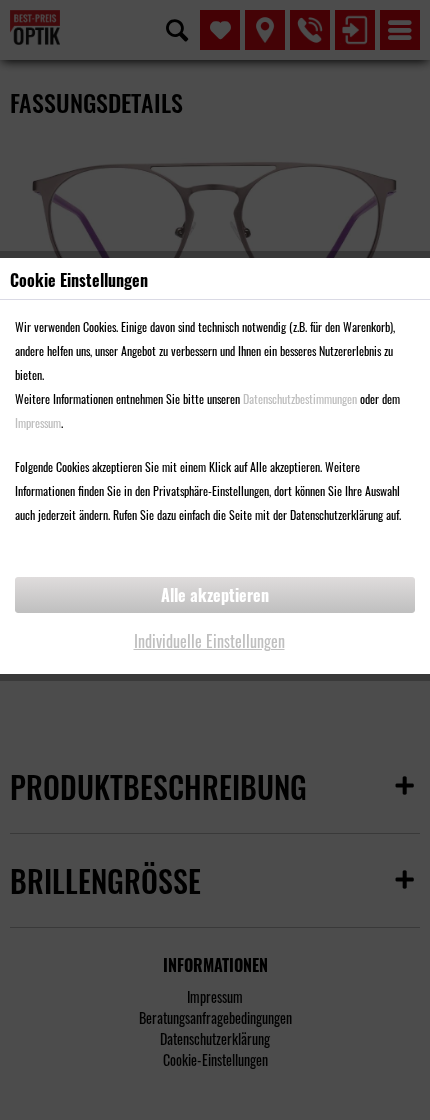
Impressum (38, 422)
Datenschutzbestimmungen (300, 398)
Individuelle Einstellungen (209, 641)
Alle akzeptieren (215, 595)
